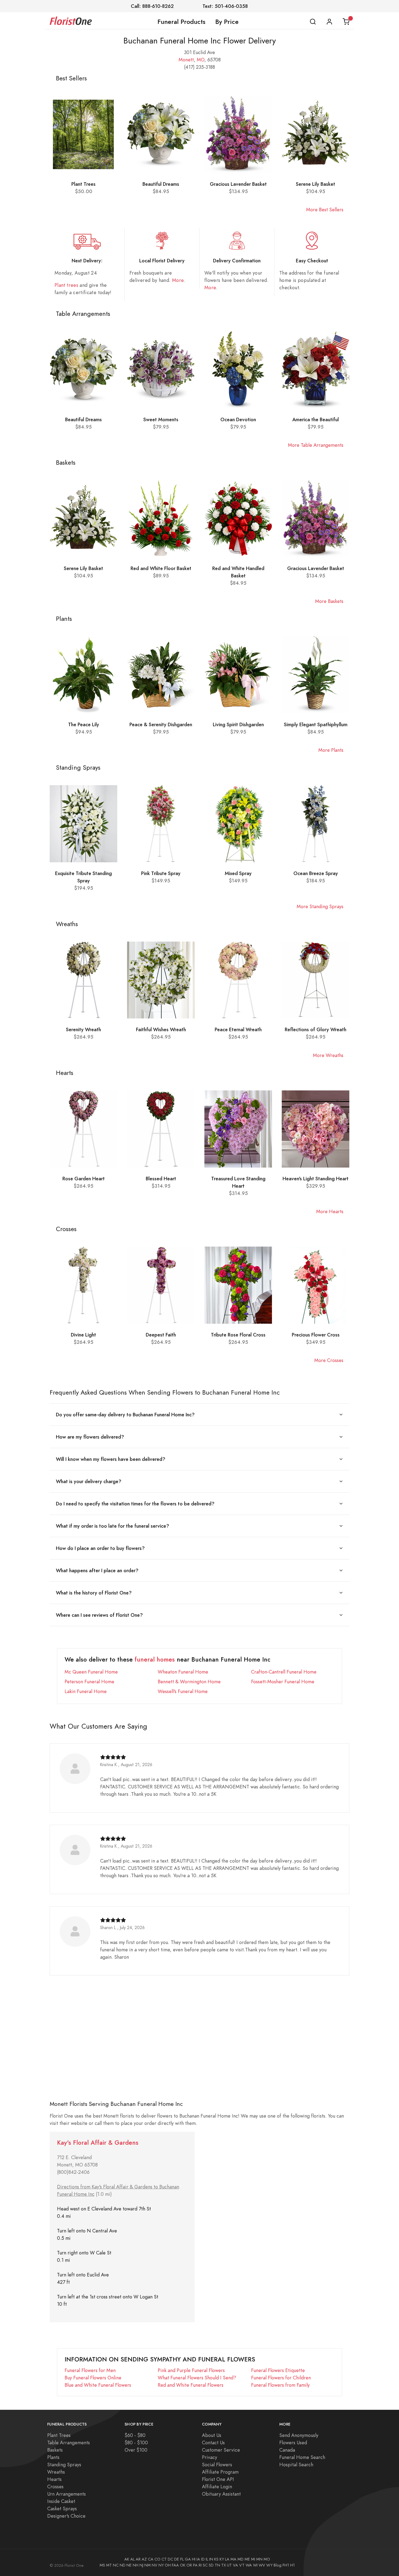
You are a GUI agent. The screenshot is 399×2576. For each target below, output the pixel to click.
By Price (227, 22)
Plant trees (66, 285)
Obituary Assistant (221, 2494)
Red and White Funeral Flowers (191, 2385)
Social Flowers (217, 2465)
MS (102, 2565)
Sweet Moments (161, 419)
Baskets (55, 2450)
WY (269, 2565)
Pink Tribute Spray (161, 873)
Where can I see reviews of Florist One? (99, 1615)
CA (151, 2559)
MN (259, 2559)
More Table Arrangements (316, 445)
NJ (141, 2565)
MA (233, 2559)
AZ (144, 2559)
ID (203, 2559)
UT (229, 2565)
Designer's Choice (66, 2516)
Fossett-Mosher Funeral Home (283, 1682)
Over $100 (136, 2450)
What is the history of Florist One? (94, 1593)
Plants (53, 2457)
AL (132, 2559)
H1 (292, 2565)
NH (136, 2565)
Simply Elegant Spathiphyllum (316, 724)
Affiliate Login (217, 2487)
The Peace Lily (84, 724)
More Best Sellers (325, 210)
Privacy (210, 2457)
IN (211, 2559)
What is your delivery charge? (89, 1481)
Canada (287, 2450)
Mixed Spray (238, 873)
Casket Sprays (62, 2509)
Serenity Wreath (83, 1029)
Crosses (55, 2487)
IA (198, 2559)
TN (217, 2565)
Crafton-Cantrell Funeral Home (284, 1672)
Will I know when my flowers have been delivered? (111, 1459)
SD (211, 2565)
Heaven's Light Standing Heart (316, 1179)
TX (224, 2565)
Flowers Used (293, 2443)
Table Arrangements (69, 2443)
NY (161, 2565)
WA (249, 2565)
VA (235, 2565)
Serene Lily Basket (316, 184)
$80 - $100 (136, 2443)
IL (207, 2559)
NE (129, 2565)
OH (168, 2565)
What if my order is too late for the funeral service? (113, 1526)
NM (148, 2565)
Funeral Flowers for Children (281, 2378)
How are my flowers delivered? (90, 1437)
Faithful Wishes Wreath (161, 1029)
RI (200, 2565)
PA (195, 2565)
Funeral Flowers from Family (280, 2385)
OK (183, 2565)
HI (194, 2559)
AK (127, 2559)
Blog (278, 2565)
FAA (175, 2565)
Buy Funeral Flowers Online (93, 2378)
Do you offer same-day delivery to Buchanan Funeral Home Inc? (125, 1415)
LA (227, 2559)
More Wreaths (328, 1055)
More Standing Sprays (320, 906)
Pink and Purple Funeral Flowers (191, 2370)
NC (116, 2565)
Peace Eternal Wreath (238, 1029)
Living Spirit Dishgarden (238, 724)
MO (201, 60)
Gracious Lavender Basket (238, 184)
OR (189, 2565)
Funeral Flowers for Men (90, 2370)
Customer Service (221, 2450)
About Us (212, 2435)
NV (155, 2565)
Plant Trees (83, 184)
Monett (186, 60)
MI (253, 2559)
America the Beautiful (316, 419)
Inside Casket (61, 2501)
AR (138, 2559)
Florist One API (218, 2479)
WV (262, 2565)
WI (255, 2565)
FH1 (286, 2565)
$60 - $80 (135, 2435)
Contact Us (213, 2443)
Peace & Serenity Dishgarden (161, 724)
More (178, 280)
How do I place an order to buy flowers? (100, 1548)
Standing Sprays (64, 2465)
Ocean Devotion (238, 419)
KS (216, 2559)
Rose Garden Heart (84, 1179)
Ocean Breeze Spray (316, 873)
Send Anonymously (299, 2435)
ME (247, 2559)
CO (157, 2559)
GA (188, 2559)
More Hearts (330, 1211)
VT (242, 2565)
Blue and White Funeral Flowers (98, 2385)
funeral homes (155, 1660)
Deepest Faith (161, 1335)
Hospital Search (296, 2465)
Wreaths (56, 2472)
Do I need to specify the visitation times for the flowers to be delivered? (135, 1504)
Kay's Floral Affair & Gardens (98, 2143)
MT (109, 2565)
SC (205, 2565)
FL (182, 2559)
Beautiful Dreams (161, 184)
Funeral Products (181, 22)
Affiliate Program (220, 2472)
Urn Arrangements (66, 2494)
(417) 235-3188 (199, 67)
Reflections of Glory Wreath (316, 1029)
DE (177, 2559)
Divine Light (83, 1335)
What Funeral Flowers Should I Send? (197, 2378)
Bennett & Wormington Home (189, 1682)
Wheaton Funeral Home (183, 1672)
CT (164, 2559)
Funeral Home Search (302, 2457)
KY (222, 2559)
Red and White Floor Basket (161, 568)
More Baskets (329, 601)
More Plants (331, 750)
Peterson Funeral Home (89, 1682)
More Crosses (329, 1360)
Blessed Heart (161, 1179)
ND (123, 2565)
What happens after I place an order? (97, 1570)
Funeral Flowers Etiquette (278, 2370)
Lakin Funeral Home (86, 1691)
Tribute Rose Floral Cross (238, 1335)
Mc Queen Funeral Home (91, 1672)
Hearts (54, 2479)
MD (240, 2559)
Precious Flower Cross (316, 1335)
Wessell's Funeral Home (183, 1691)
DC (170, 2559)
